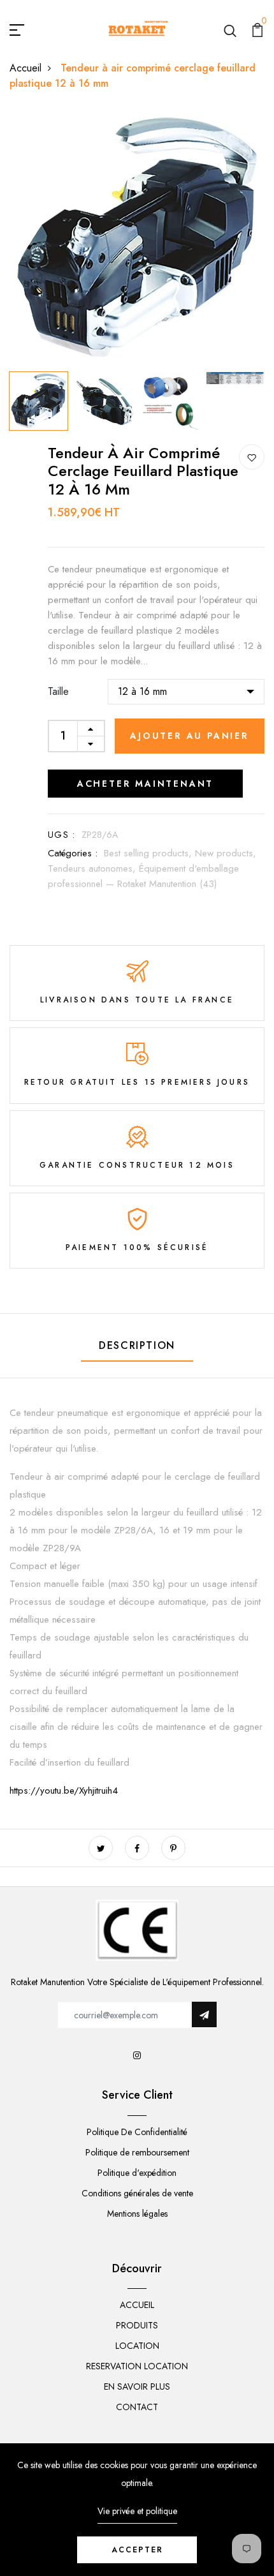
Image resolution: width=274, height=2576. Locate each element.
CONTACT (137, 2407)
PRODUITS (137, 2325)
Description (137, 1345)
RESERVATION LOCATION (137, 2366)
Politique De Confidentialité (137, 2132)
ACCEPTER (137, 2550)
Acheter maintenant (145, 784)
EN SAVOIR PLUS (137, 2386)
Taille (58, 691)
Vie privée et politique (137, 2511)
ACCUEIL (137, 2305)
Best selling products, (149, 853)
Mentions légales (137, 2214)
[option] (137, 238)
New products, (226, 853)
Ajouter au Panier (190, 736)
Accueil (25, 68)
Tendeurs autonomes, (93, 868)
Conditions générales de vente (137, 2193)
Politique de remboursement (137, 2152)
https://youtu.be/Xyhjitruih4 (64, 1791)
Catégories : (73, 853)
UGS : (61, 835)
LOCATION (137, 2346)
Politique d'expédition (137, 2173)
